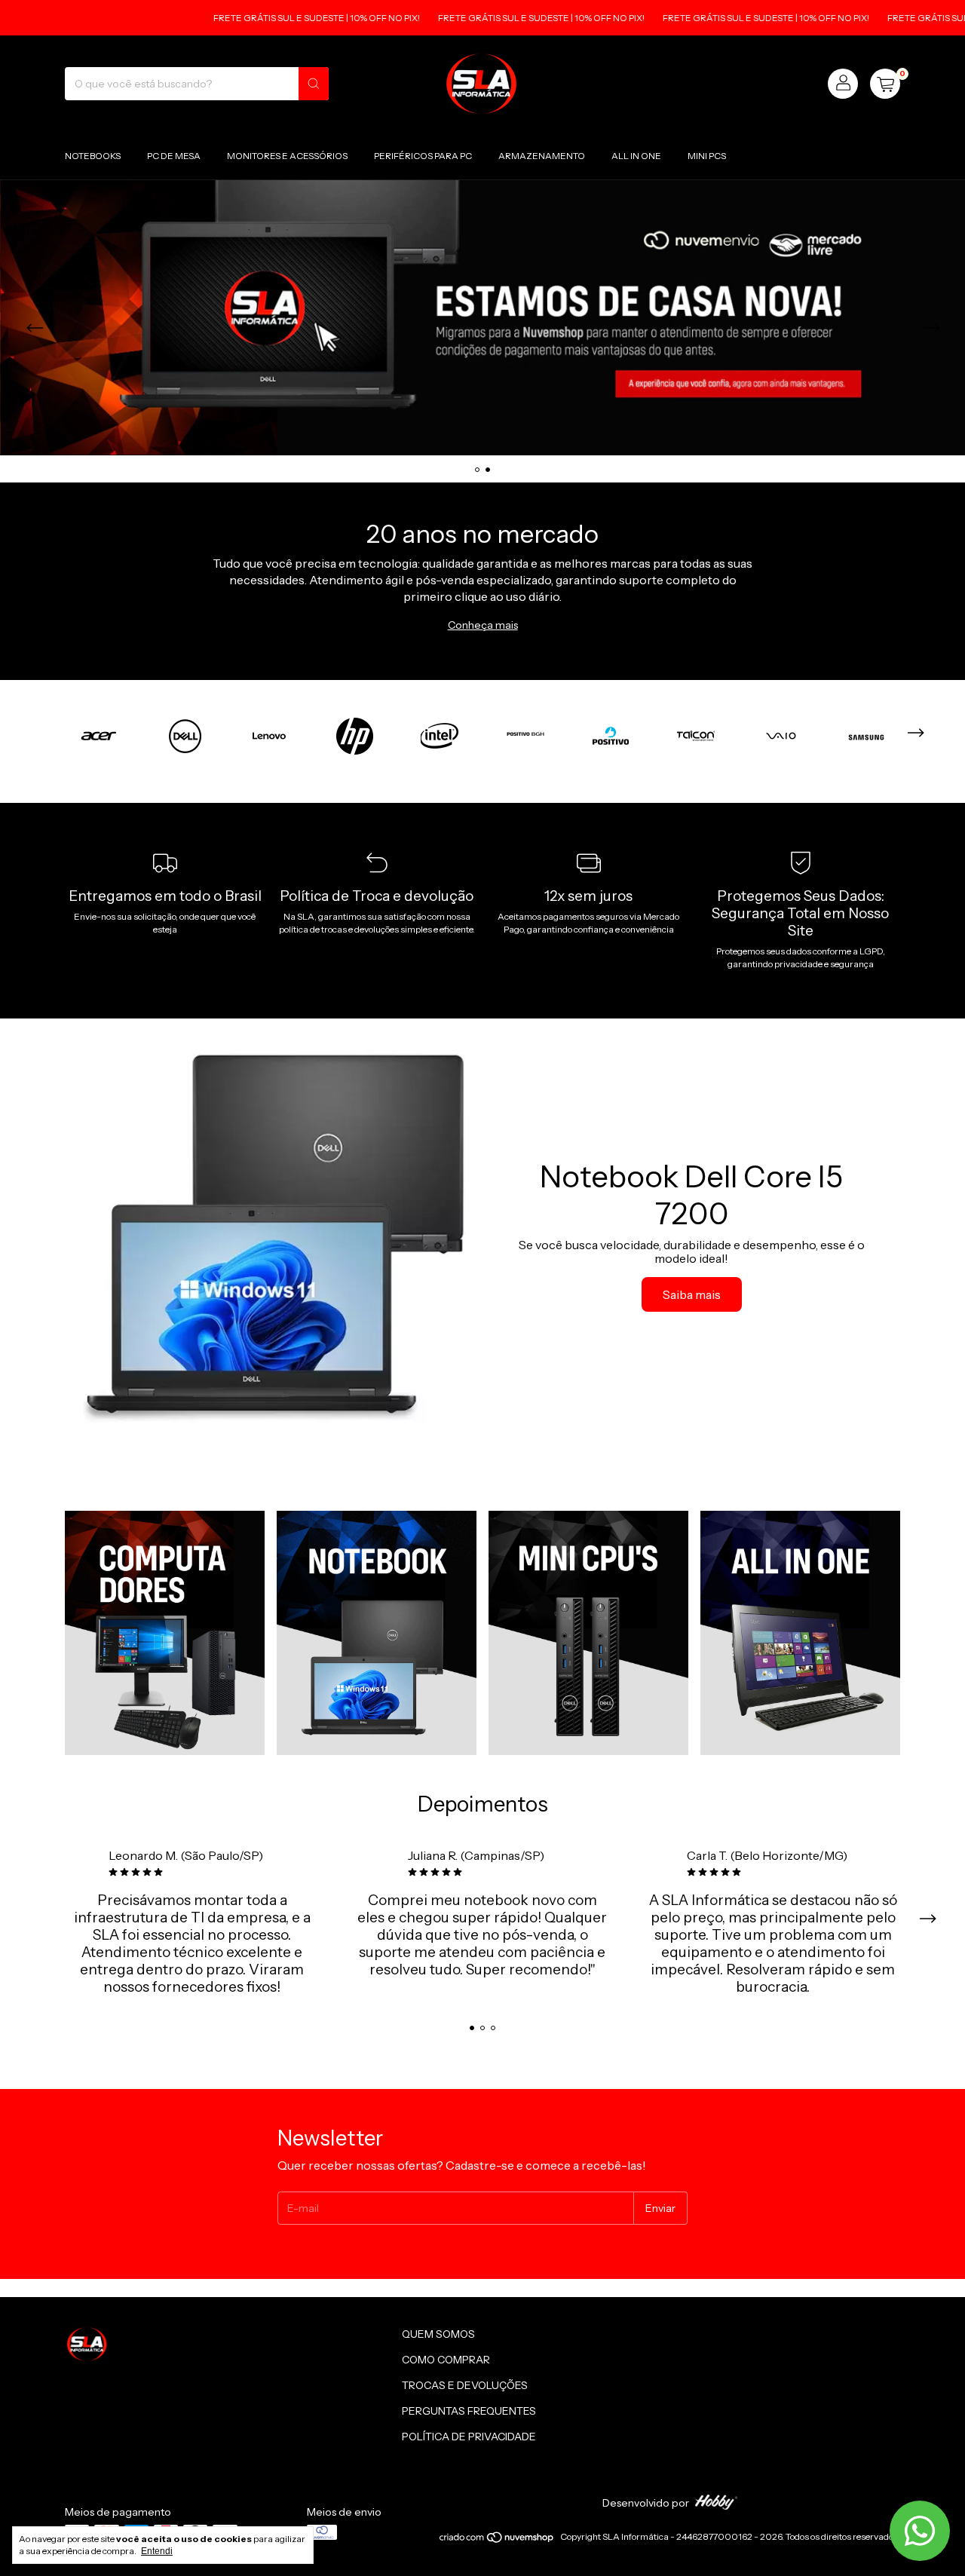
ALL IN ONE (636, 156)
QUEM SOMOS (438, 2334)
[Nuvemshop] (497, 2540)
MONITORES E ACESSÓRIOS (287, 156)
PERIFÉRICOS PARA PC (423, 156)
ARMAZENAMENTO (542, 156)
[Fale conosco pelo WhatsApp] (920, 2531)
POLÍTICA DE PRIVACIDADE (469, 2437)
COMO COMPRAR (446, 2360)
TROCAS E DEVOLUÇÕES (465, 2385)
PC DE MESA (174, 156)
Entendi (157, 2551)
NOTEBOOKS (93, 156)
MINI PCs (707, 156)
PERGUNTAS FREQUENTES (469, 2411)
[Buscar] (314, 84)
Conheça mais (483, 625)
